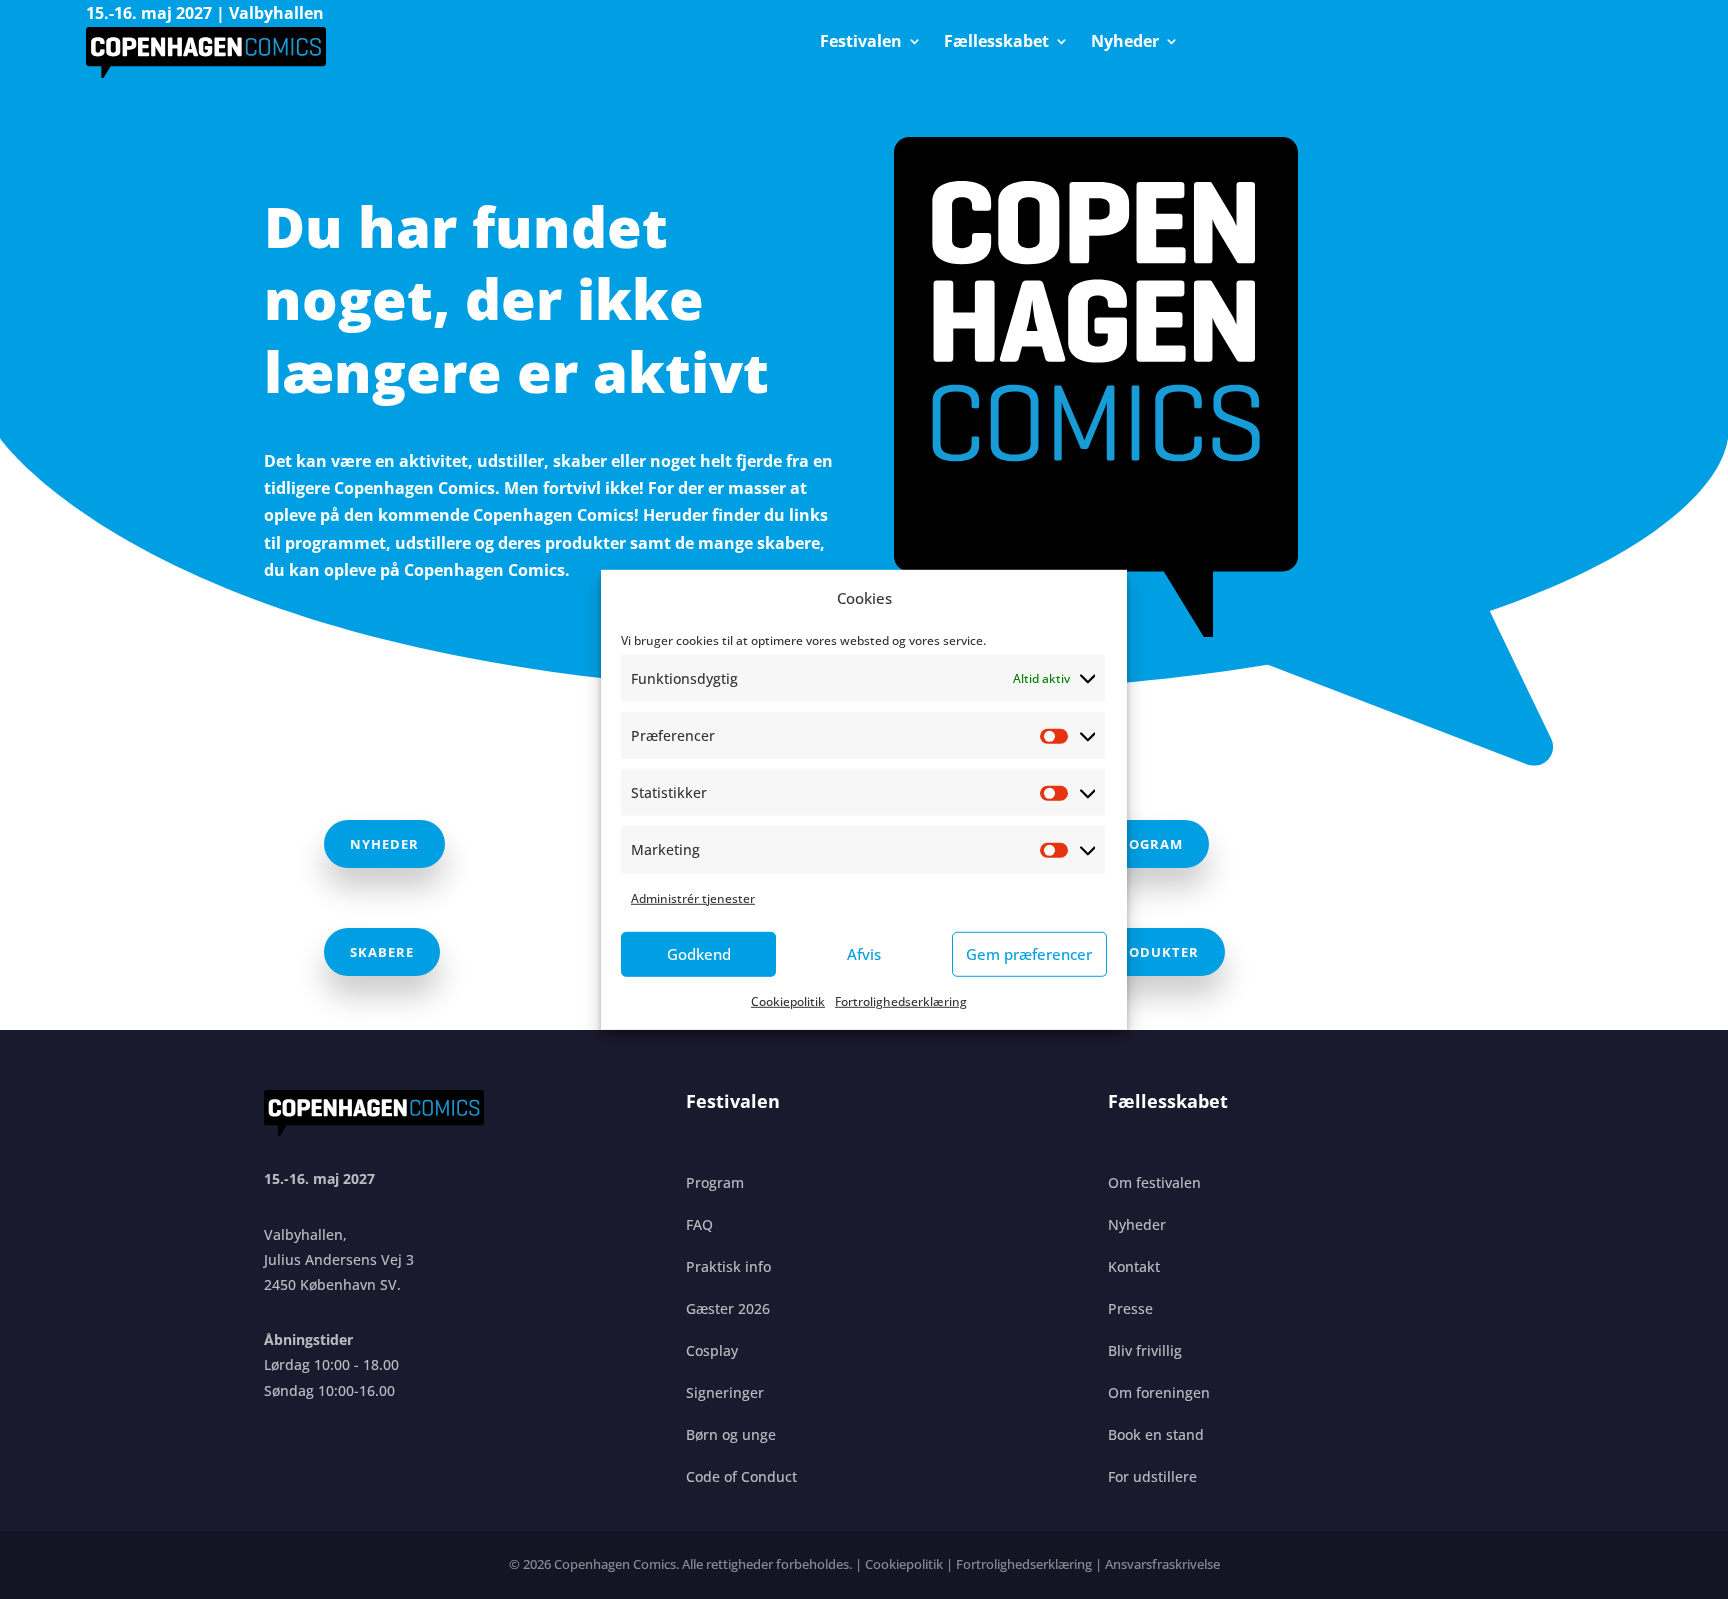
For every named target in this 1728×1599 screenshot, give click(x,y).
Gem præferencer (1029, 954)
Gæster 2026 (728, 1308)
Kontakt (1134, 1266)
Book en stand (1156, 1434)
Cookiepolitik (788, 1001)
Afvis (864, 954)
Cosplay (712, 1350)
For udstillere (1152, 1476)
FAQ (699, 1224)
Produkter (1154, 952)
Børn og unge (731, 1434)
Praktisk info (728, 1266)
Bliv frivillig (1145, 1350)
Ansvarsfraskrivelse (1162, 1564)
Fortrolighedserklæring (901, 1001)
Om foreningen (1159, 1392)
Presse (1130, 1308)
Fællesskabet (996, 43)
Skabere (382, 952)
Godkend (699, 954)
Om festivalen (1154, 1182)
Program (1146, 844)
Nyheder (1125, 43)
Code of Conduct (741, 1476)
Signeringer (725, 1392)
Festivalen (861, 43)
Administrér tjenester (693, 897)
